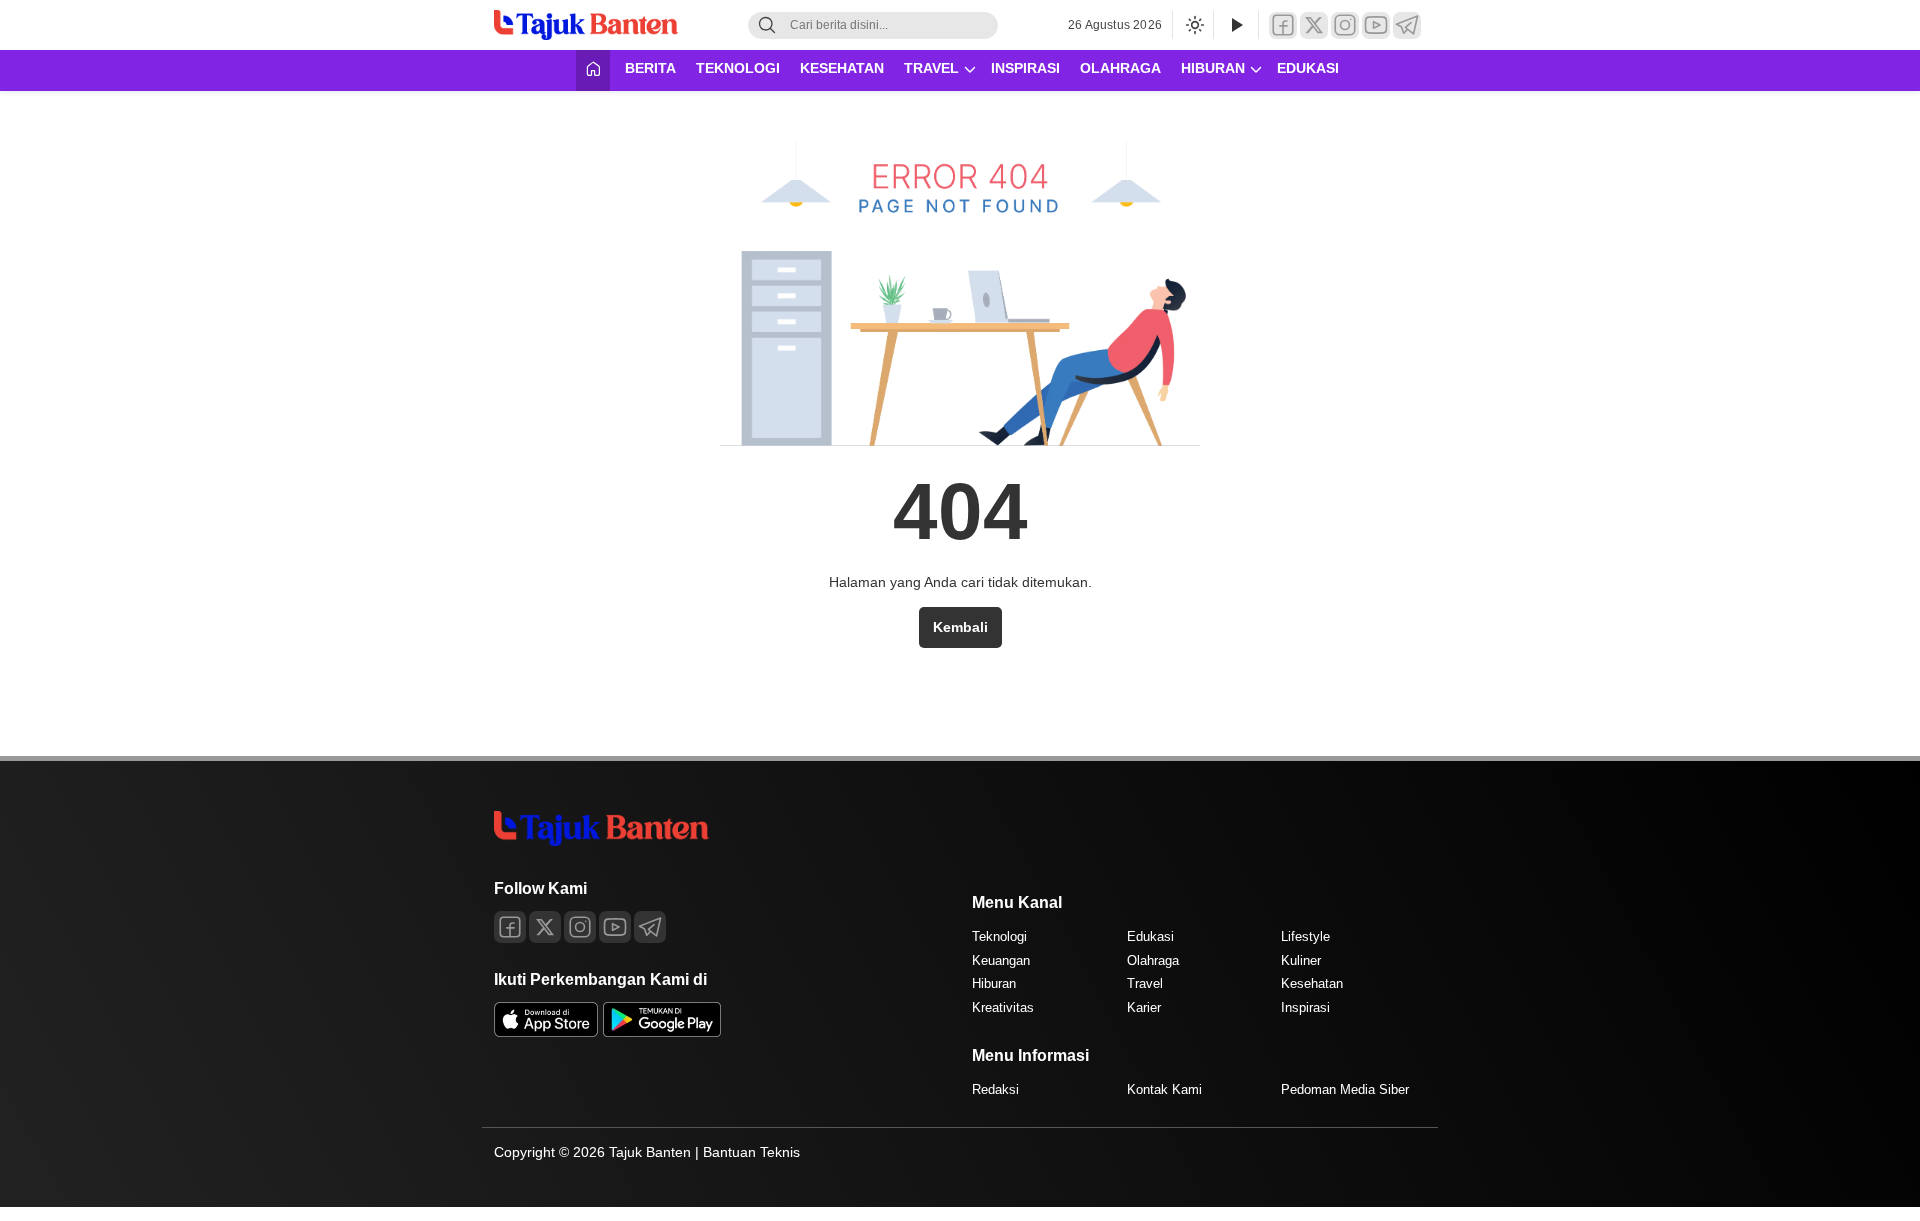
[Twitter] (1314, 25)
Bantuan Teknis (751, 1152)
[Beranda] (593, 70)
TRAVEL (931, 68)
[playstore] (662, 1032)
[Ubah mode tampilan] (1193, 25)
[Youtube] (615, 927)
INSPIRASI (1025, 68)
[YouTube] (1376, 25)
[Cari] (767, 25)
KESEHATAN (842, 68)
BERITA (650, 68)
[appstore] (546, 1032)
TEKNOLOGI (738, 68)
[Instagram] (1345, 25)
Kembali (960, 627)
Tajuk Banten (650, 1152)
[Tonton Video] (1236, 25)
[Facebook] (1283, 25)
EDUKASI (1308, 68)
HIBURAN (1213, 68)
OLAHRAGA (1120, 68)
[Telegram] (1407, 25)
